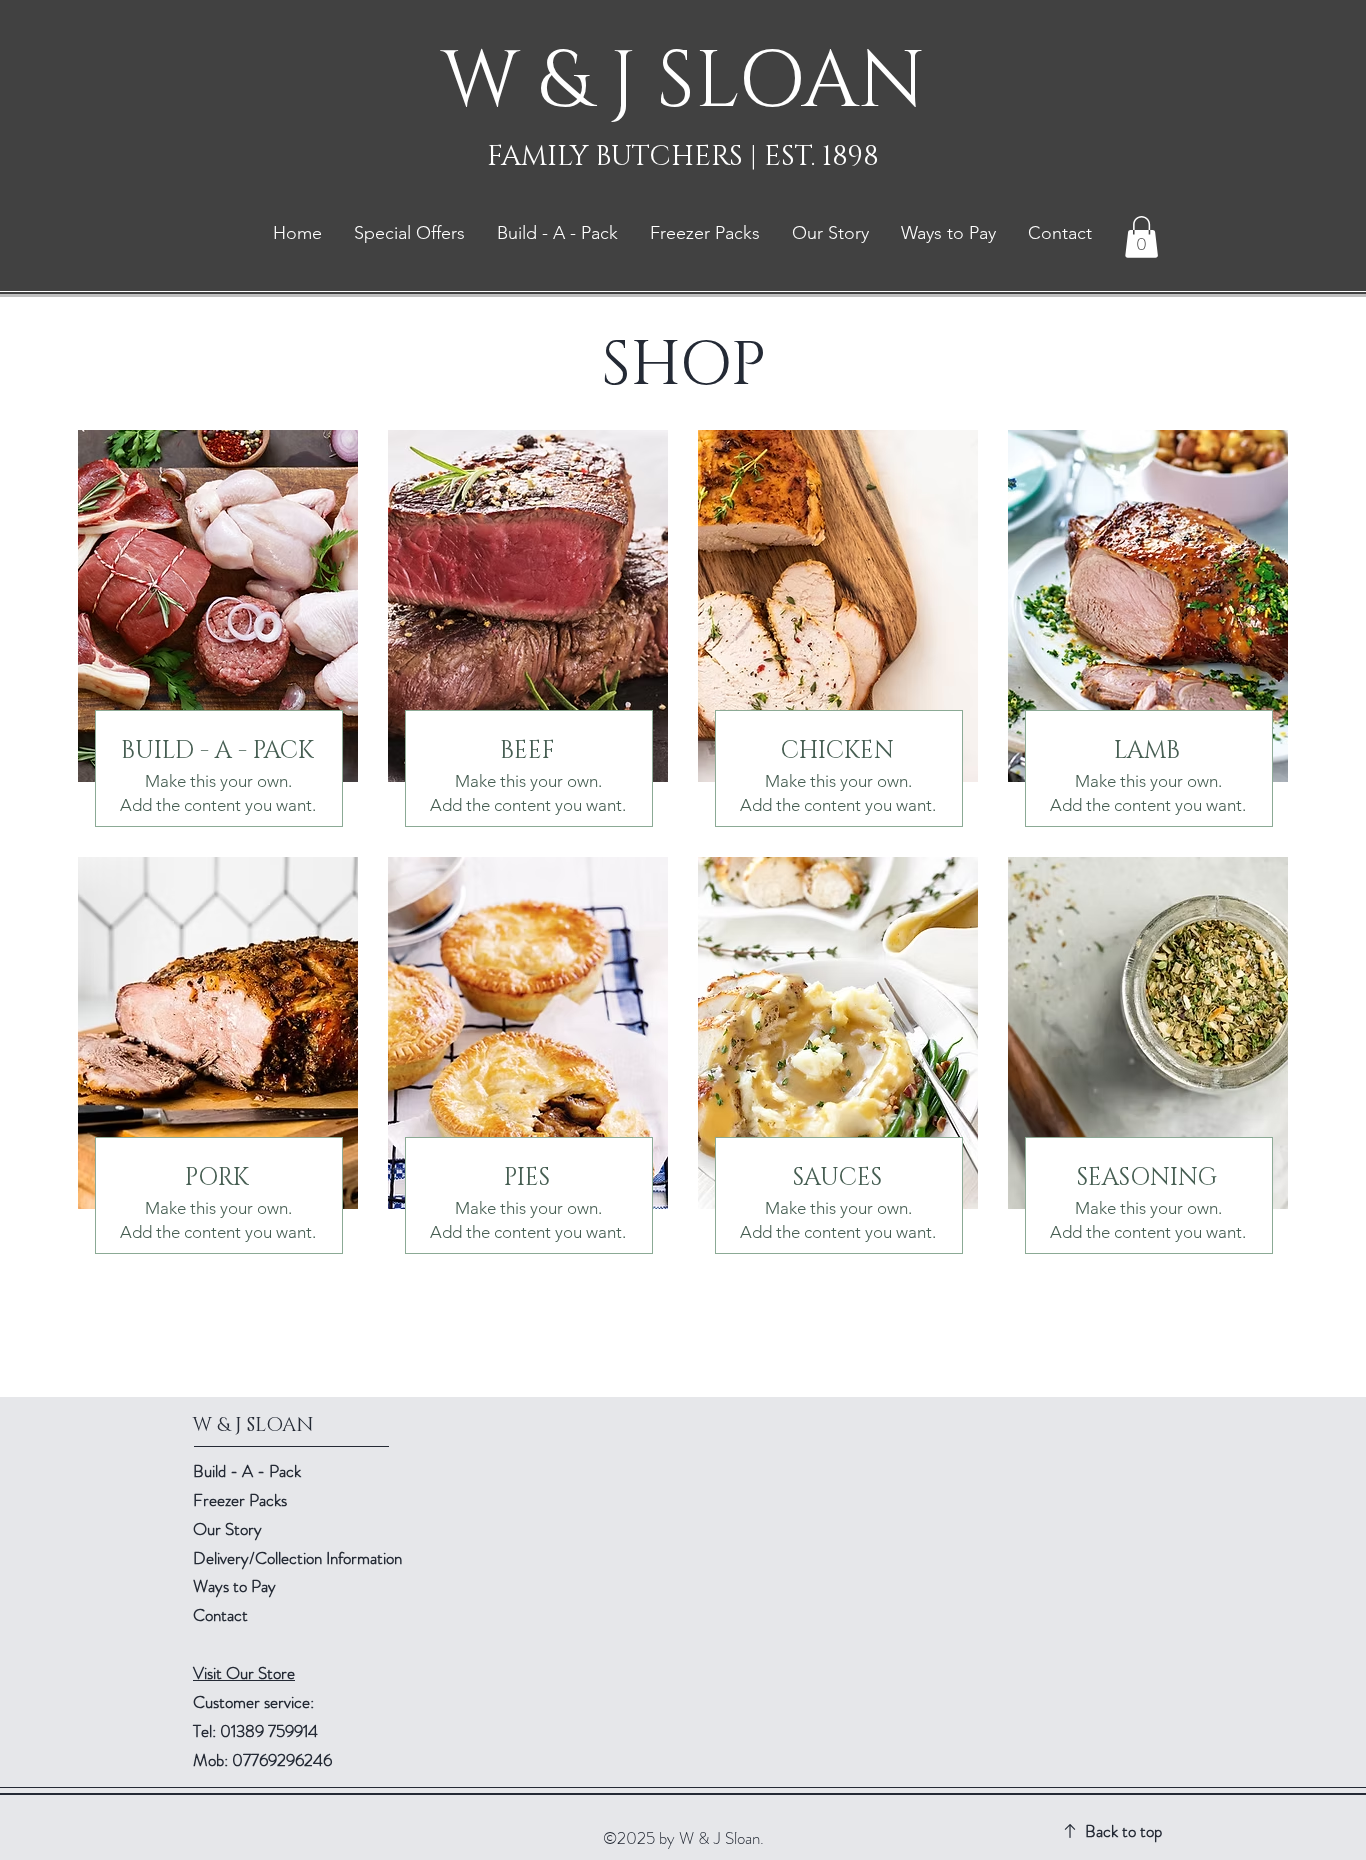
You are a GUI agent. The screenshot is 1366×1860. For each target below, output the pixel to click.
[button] (1141, 237)
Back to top (1123, 1831)
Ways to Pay (234, 1586)
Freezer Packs (240, 1500)
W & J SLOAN (683, 82)
